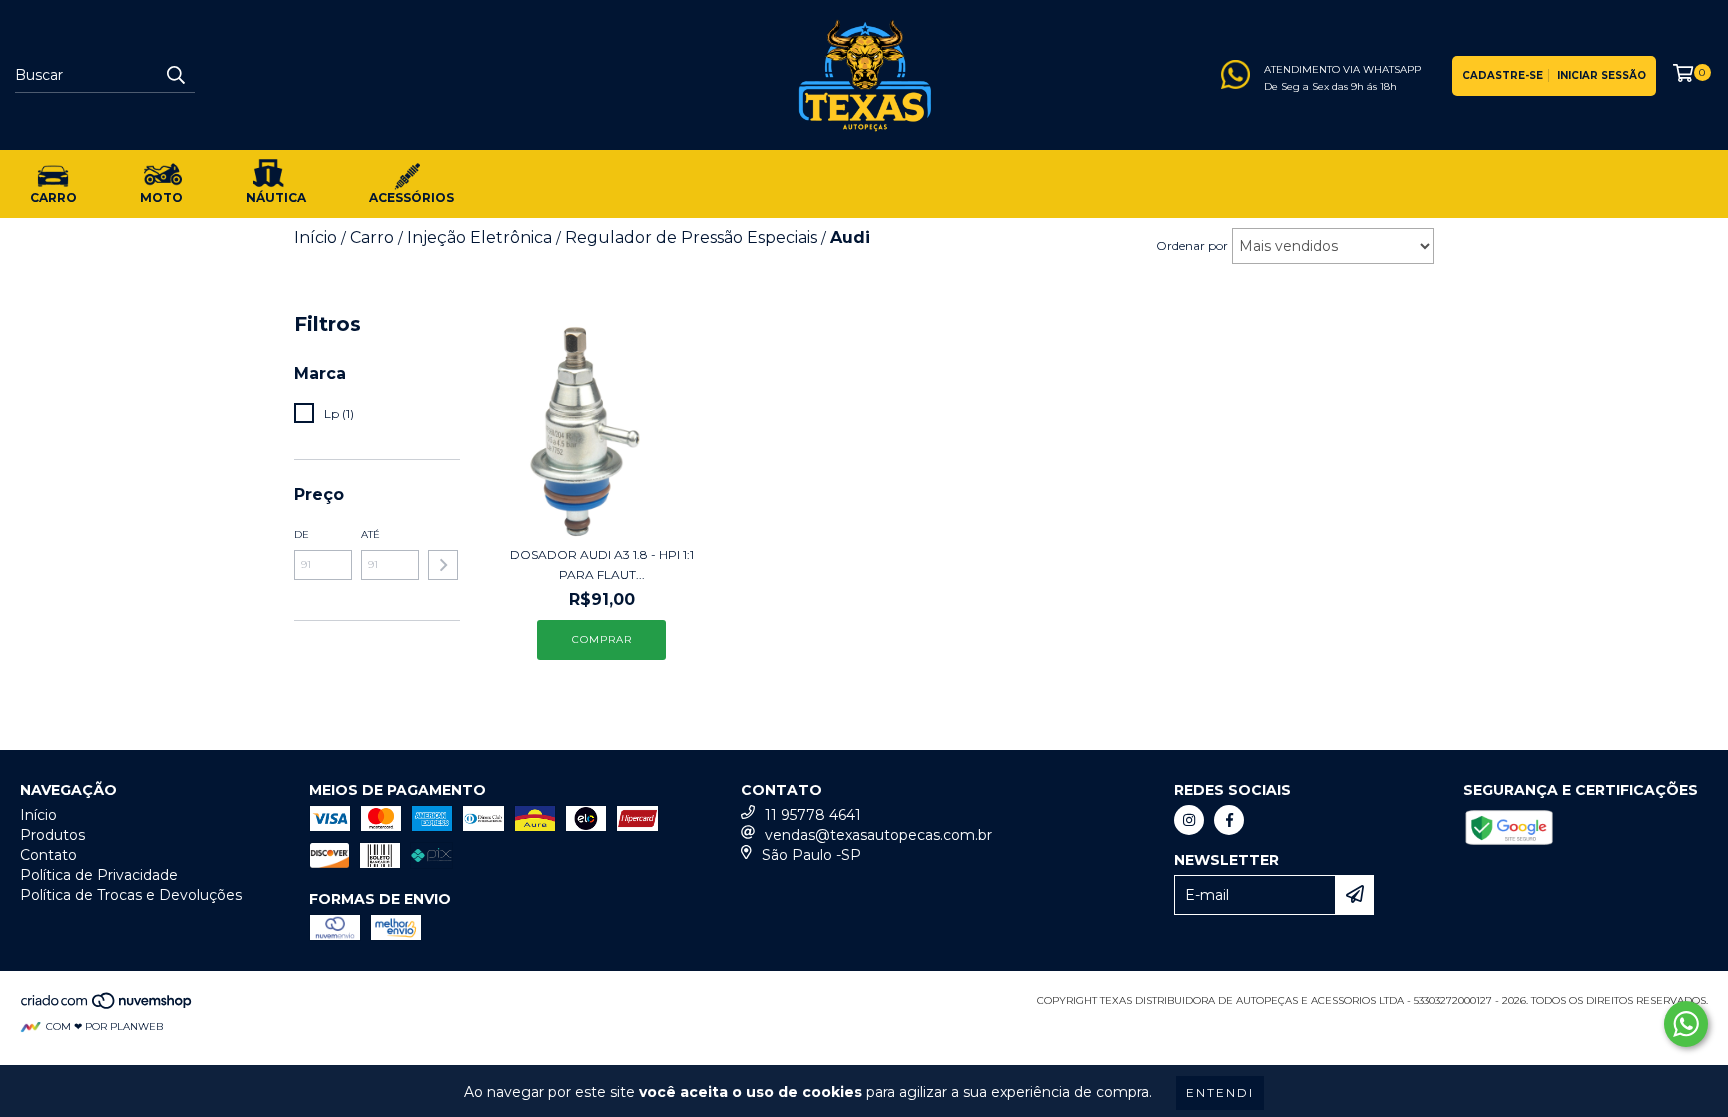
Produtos (52, 835)
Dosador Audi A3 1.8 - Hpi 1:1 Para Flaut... (602, 564)
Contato (48, 855)
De (301, 534)
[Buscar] (175, 75)
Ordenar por (1192, 245)
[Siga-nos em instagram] (1189, 820)
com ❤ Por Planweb (104, 1026)
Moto (161, 197)
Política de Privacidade (99, 875)
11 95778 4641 (813, 815)
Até (370, 534)
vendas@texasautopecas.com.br (878, 835)
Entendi (1220, 1092)
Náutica (276, 197)
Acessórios (411, 197)
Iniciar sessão (1601, 75)
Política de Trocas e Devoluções (131, 895)
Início (38, 815)
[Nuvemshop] (107, 1006)
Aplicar (443, 565)
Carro (53, 197)
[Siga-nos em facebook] (1229, 820)
